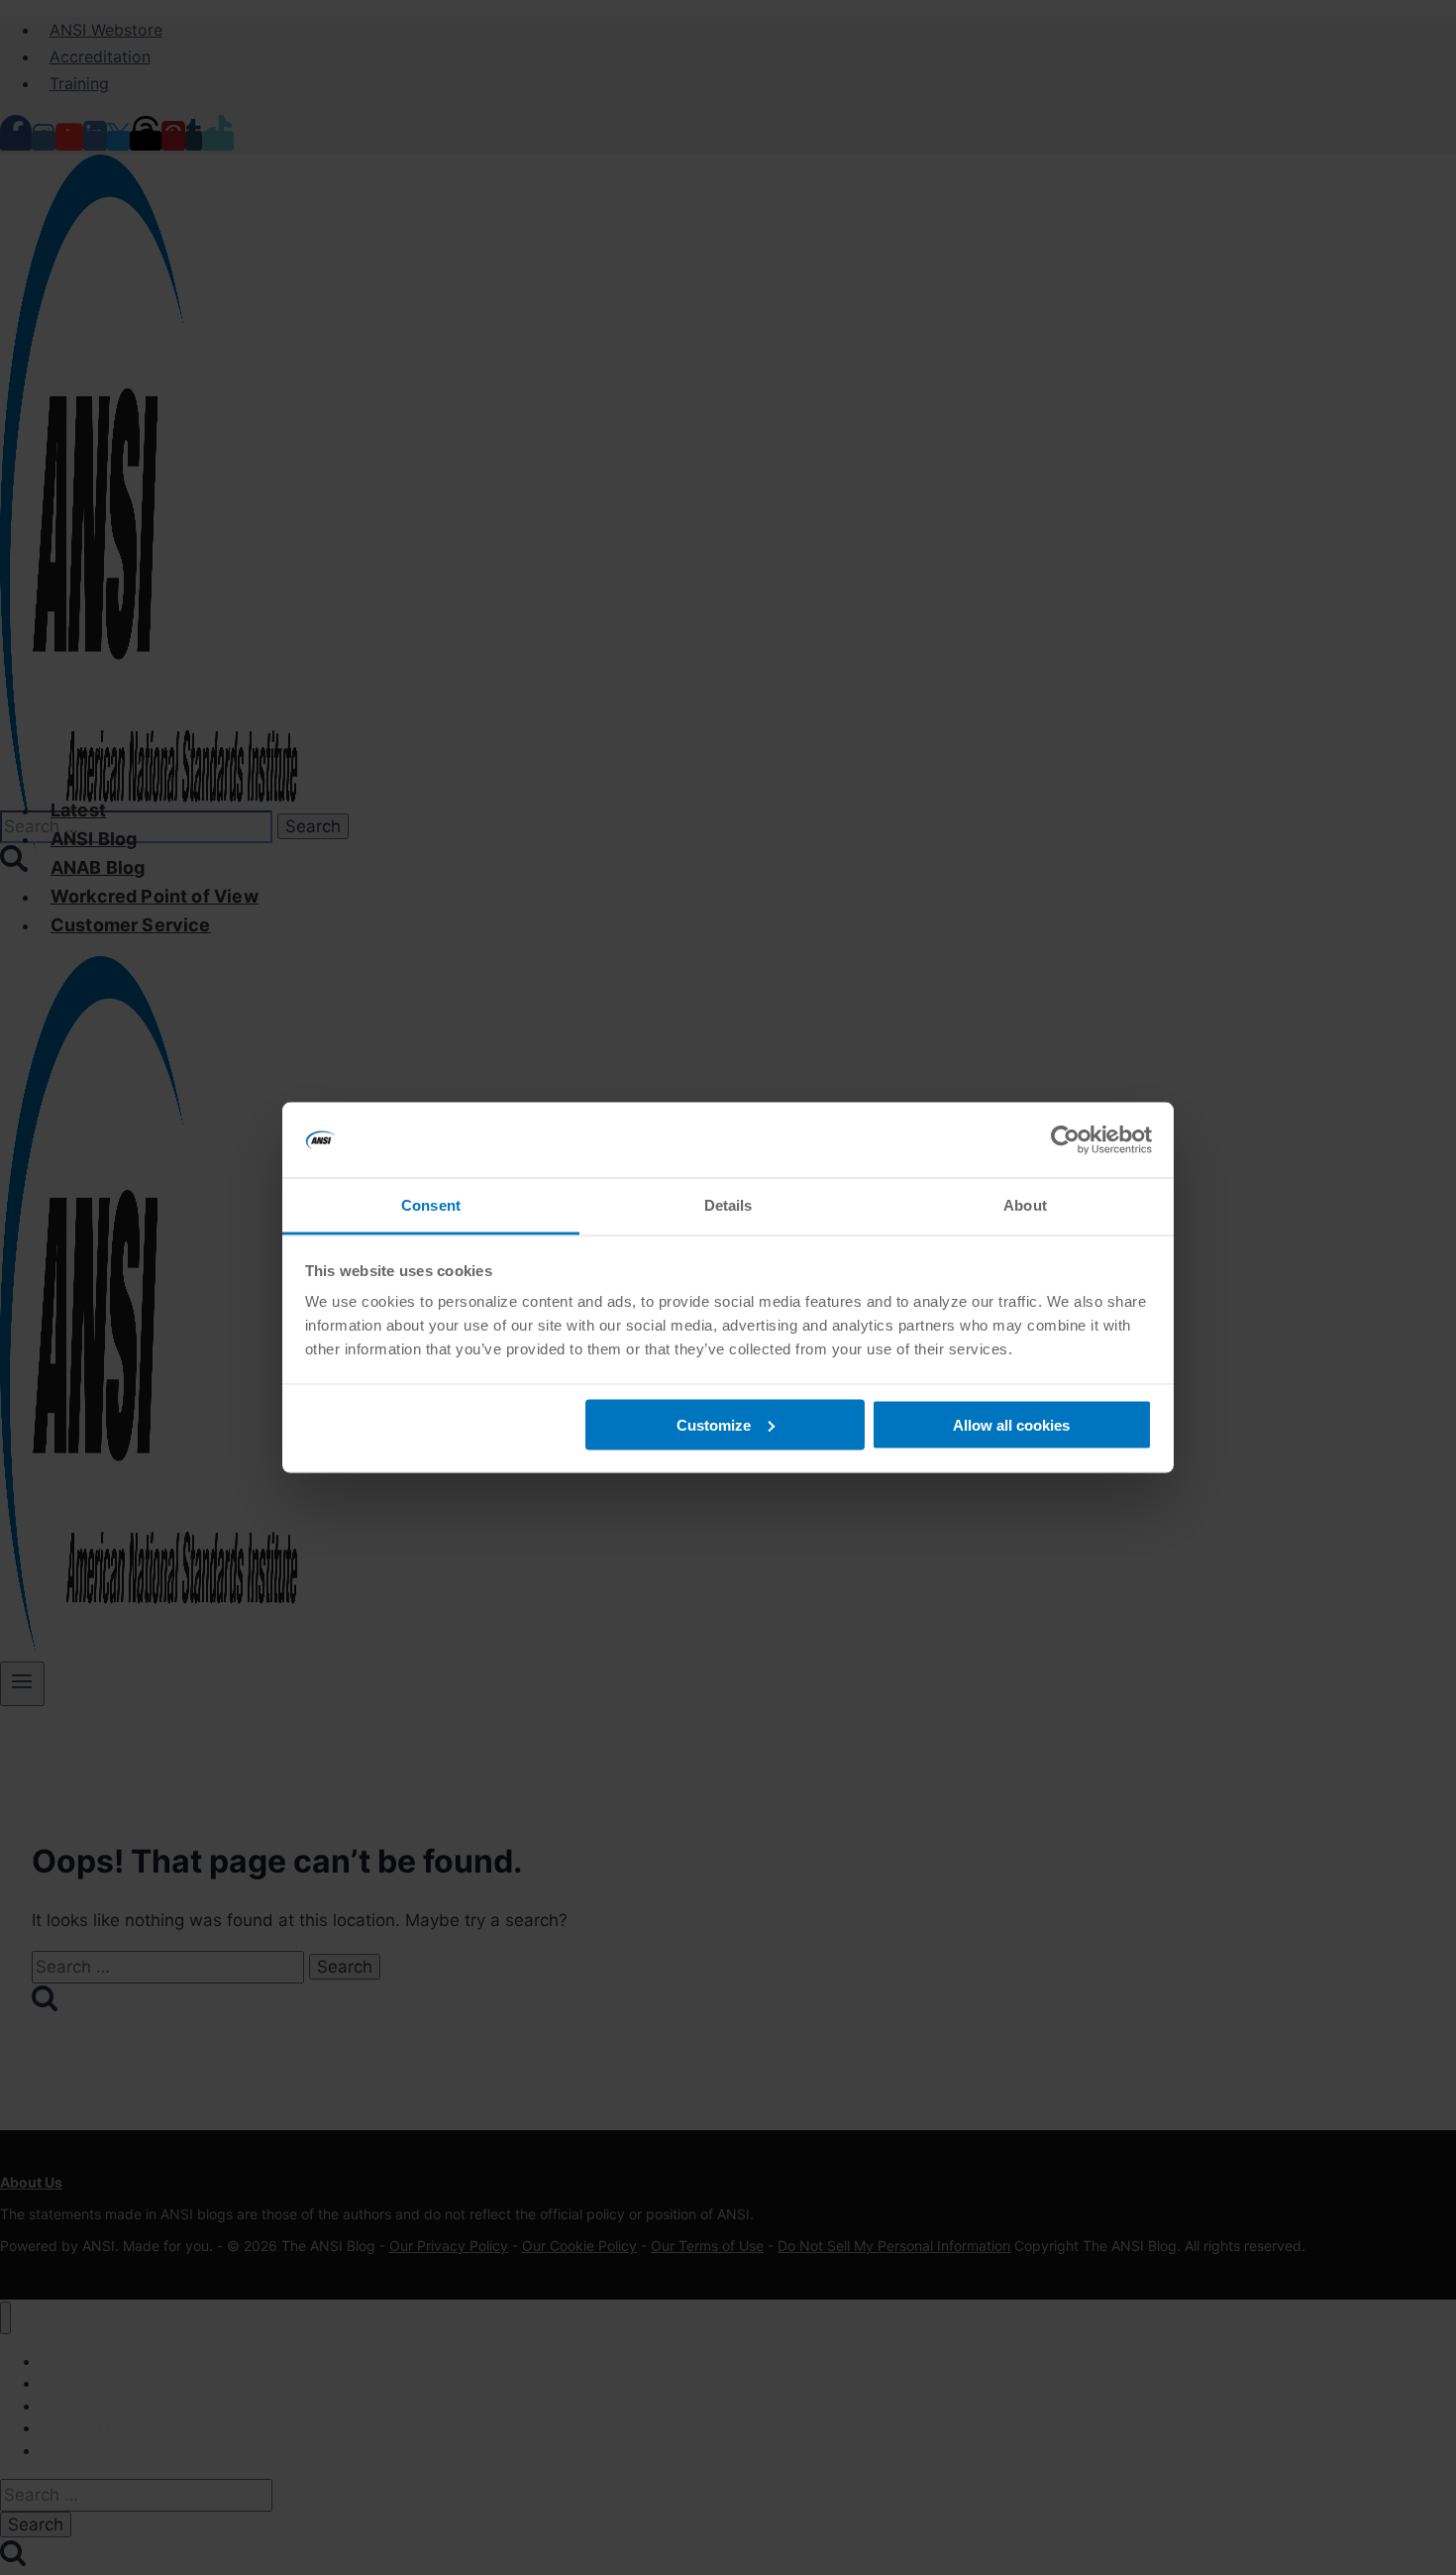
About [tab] (1025, 1205)
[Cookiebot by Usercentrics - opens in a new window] (1065, 1140)
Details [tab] (728, 1205)
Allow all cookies (1011, 1424)
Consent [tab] (431, 1205)
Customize (714, 1424)
